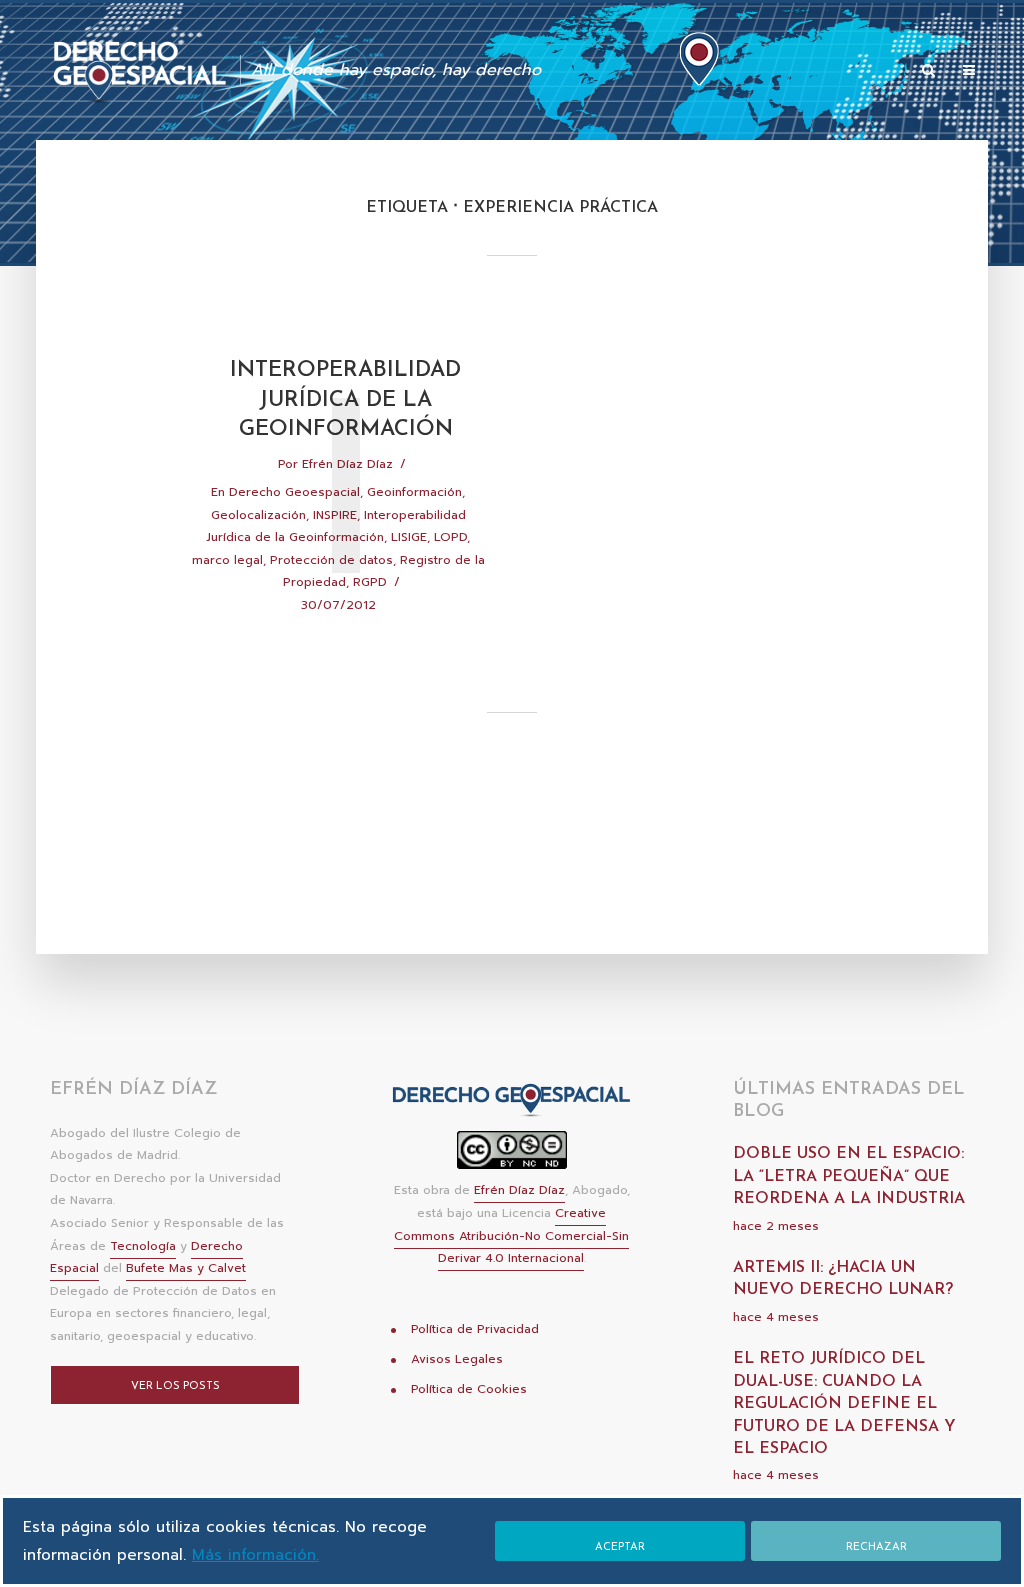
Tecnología (143, 1246)
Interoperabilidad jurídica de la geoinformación (345, 400)
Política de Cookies (469, 1389)
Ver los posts (175, 1386)
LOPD (450, 537)
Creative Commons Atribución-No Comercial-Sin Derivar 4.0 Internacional (511, 1235)
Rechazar (876, 1547)
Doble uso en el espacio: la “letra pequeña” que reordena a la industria (849, 1176)
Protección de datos (331, 560)
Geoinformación (414, 492)
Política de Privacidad (475, 1329)
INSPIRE (335, 515)
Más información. (255, 1555)
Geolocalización (258, 515)
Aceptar (620, 1547)
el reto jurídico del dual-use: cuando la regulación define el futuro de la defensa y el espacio (844, 1404)
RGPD (370, 582)
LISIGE (409, 537)
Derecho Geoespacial (294, 492)
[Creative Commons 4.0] (512, 1156)
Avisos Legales (457, 1359)
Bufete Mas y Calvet (186, 1268)
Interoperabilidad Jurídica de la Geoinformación (336, 526)
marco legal (227, 560)
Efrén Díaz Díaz (347, 464)
